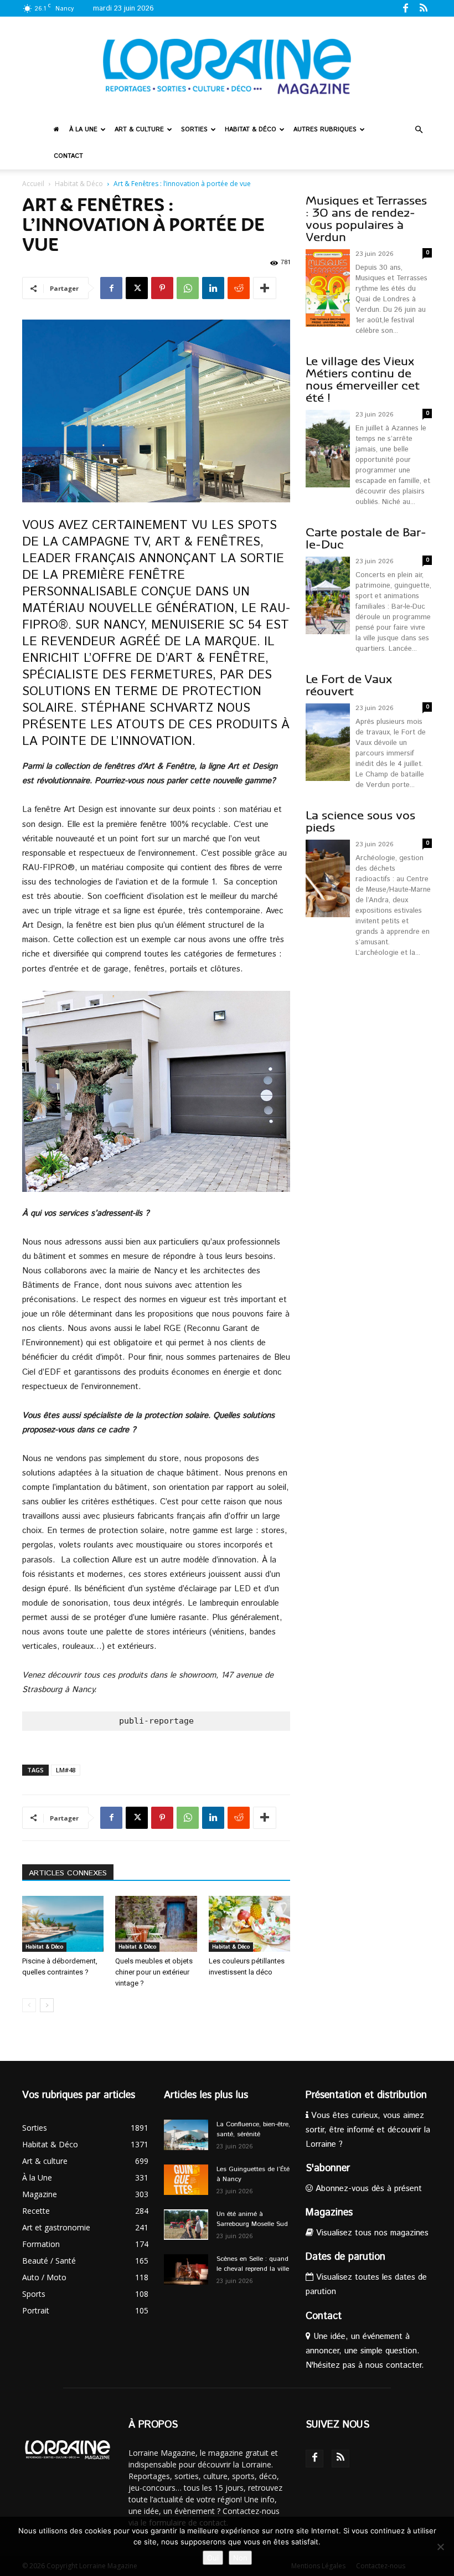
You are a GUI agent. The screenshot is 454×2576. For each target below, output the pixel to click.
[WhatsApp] (188, 288)
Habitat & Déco (251, 130)
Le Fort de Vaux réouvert (349, 685)
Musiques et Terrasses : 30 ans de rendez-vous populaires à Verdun (366, 219)
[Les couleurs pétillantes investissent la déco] (249, 1924)
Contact (68, 156)
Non (240, 2558)
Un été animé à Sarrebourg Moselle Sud (252, 2219)
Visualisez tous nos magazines (371, 2233)
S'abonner (328, 2168)
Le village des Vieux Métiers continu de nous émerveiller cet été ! (363, 380)
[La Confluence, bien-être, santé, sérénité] (186, 2135)
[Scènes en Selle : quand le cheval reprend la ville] (186, 2269)
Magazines (329, 2213)
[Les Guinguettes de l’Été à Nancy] (186, 2180)
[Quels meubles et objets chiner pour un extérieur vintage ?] (156, 1924)
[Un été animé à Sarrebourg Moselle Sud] (186, 2225)
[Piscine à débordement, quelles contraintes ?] (63, 1924)
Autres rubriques (325, 130)
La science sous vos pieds (360, 822)
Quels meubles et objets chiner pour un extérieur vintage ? (154, 1972)
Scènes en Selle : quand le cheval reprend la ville (253, 2264)
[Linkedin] (213, 288)
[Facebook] (405, 8)
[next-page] (47, 2005)
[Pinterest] (162, 288)
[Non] (440, 2547)
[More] (265, 288)
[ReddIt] (239, 288)
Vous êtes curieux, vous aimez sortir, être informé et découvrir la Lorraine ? (368, 2130)
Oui (213, 2558)
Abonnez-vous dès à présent (367, 2189)
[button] (419, 130)
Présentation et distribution (366, 2095)
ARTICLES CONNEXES (68, 1873)
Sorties (194, 130)
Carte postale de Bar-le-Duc (366, 539)
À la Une (83, 130)
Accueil (33, 184)
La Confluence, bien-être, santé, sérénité (253, 2129)
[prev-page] (29, 2005)
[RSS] (424, 8)
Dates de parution (345, 2257)
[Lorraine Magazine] (227, 66)
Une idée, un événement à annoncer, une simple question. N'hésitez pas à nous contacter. (365, 2351)
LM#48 (66, 1770)
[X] (137, 288)
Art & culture (139, 130)
